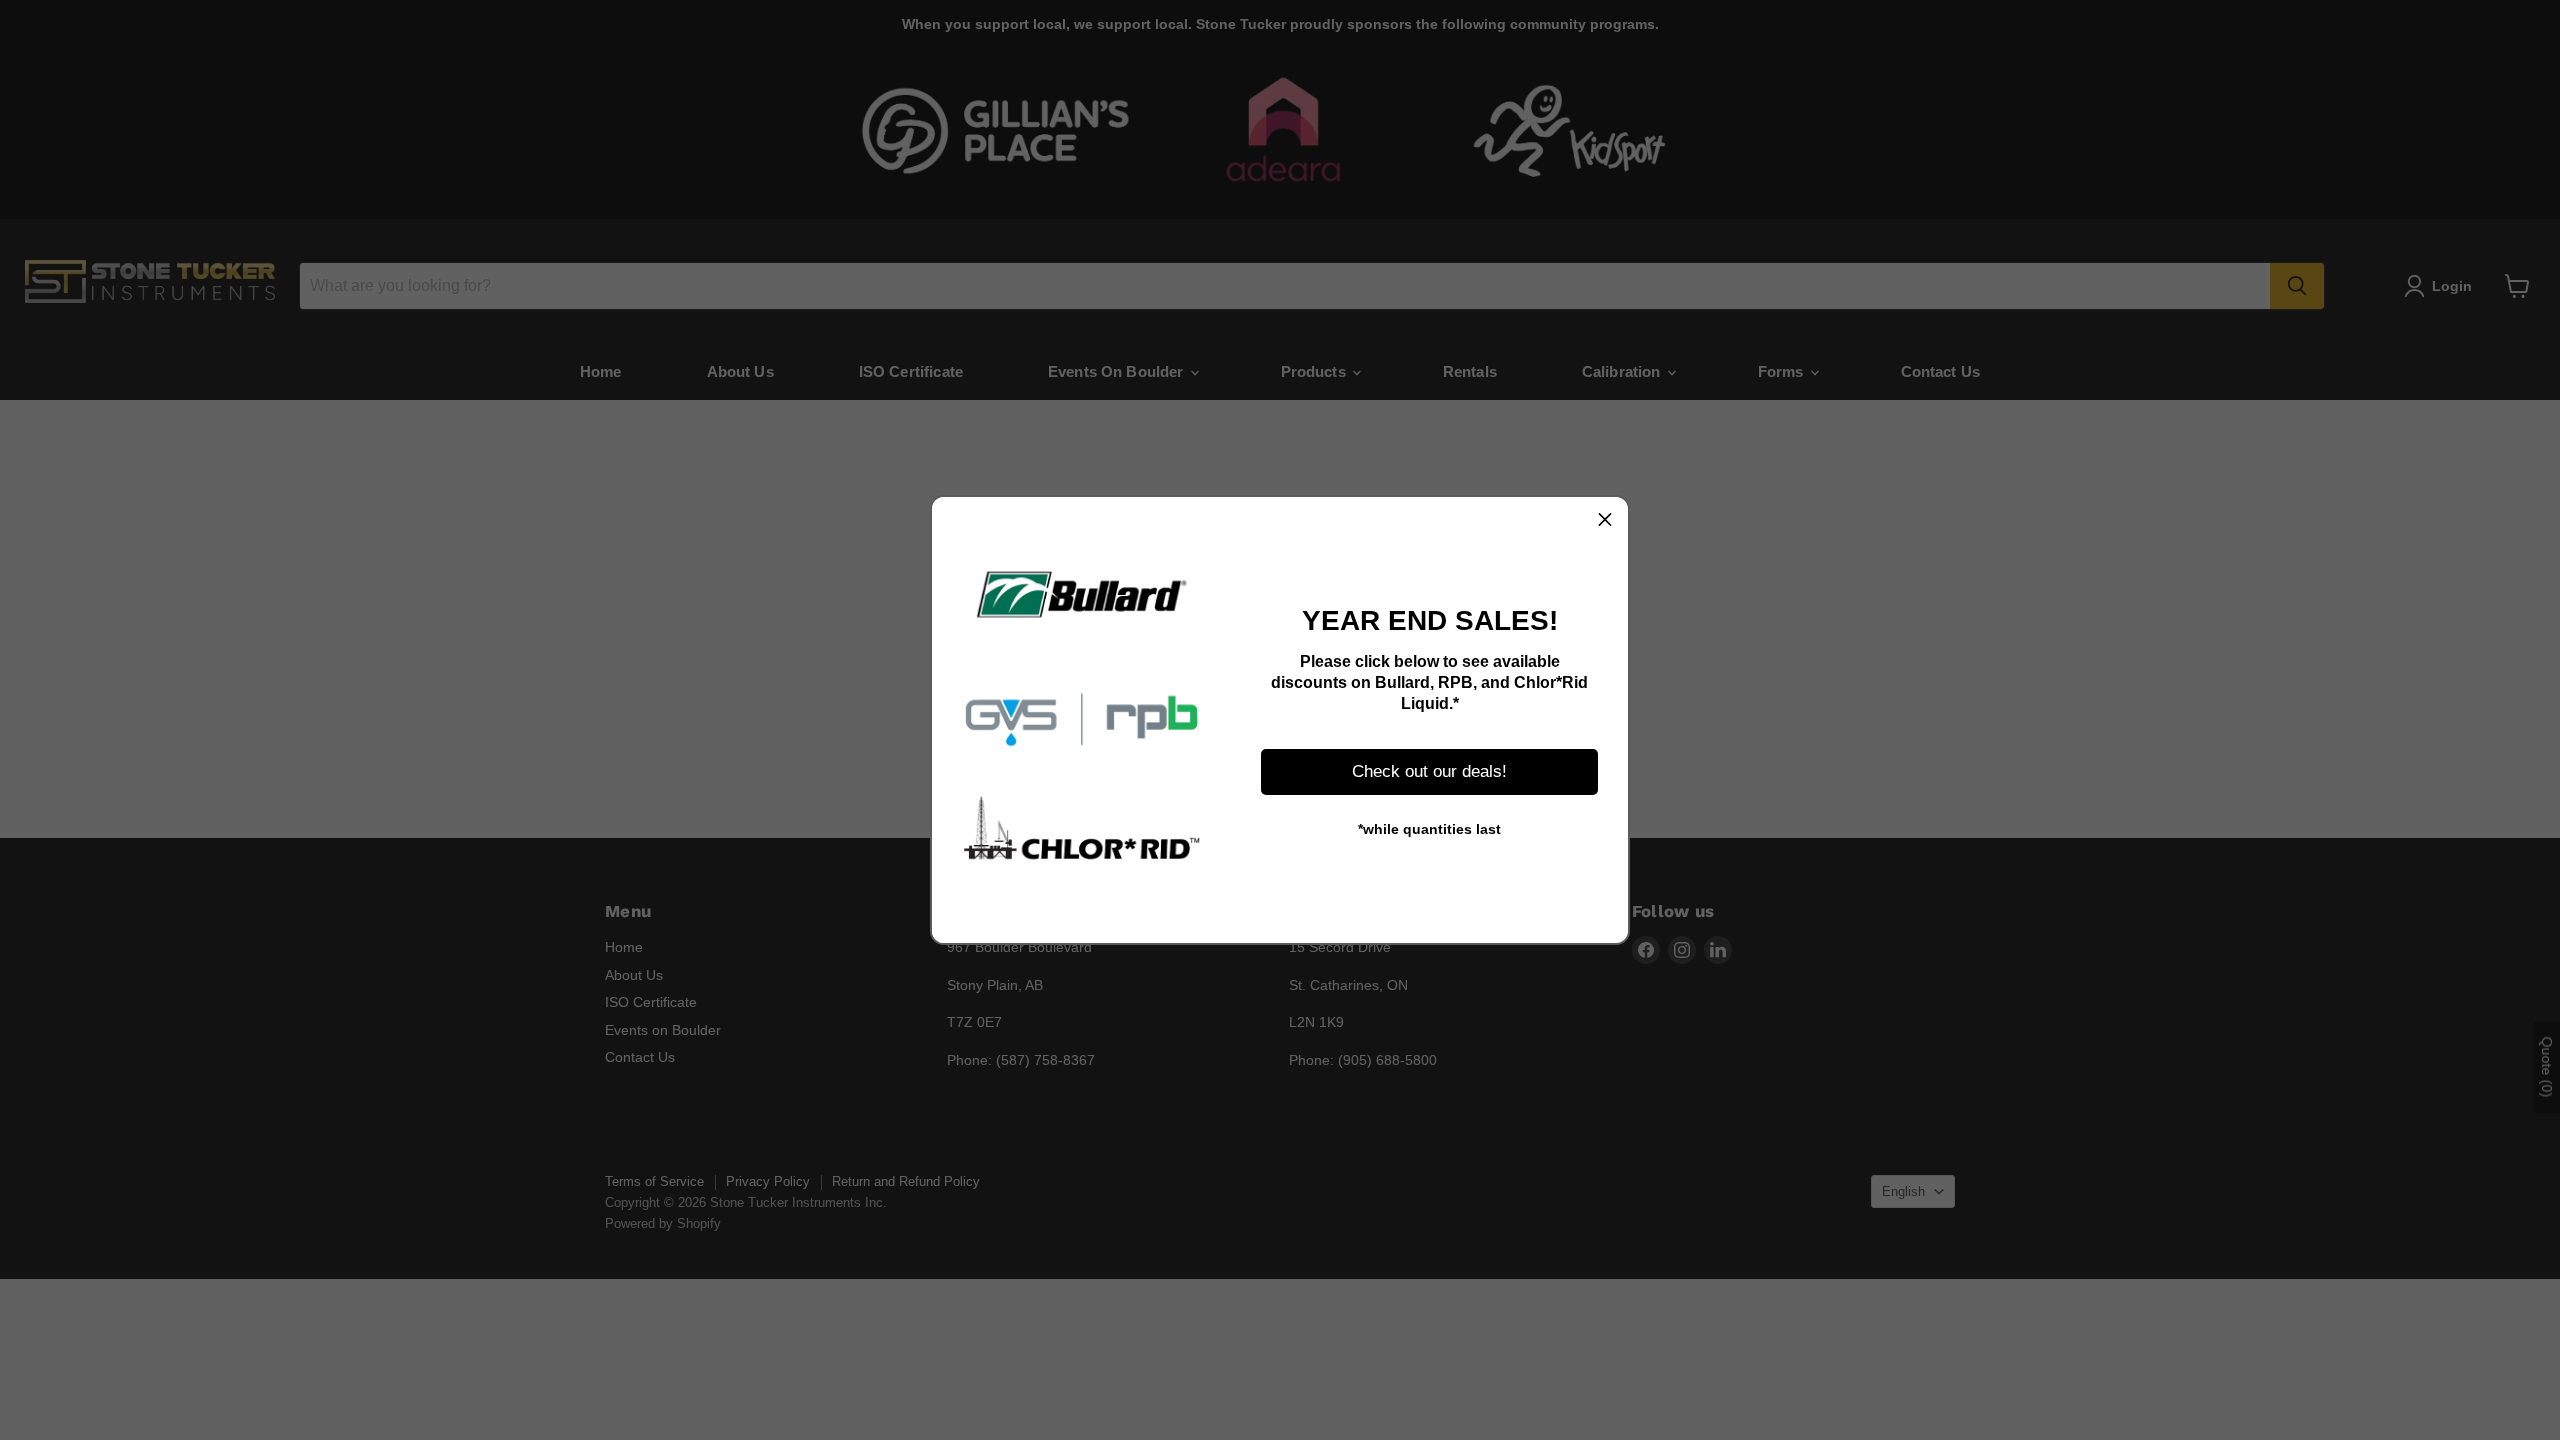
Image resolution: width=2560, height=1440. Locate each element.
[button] (1605, 520)
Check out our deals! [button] (1429, 771)
